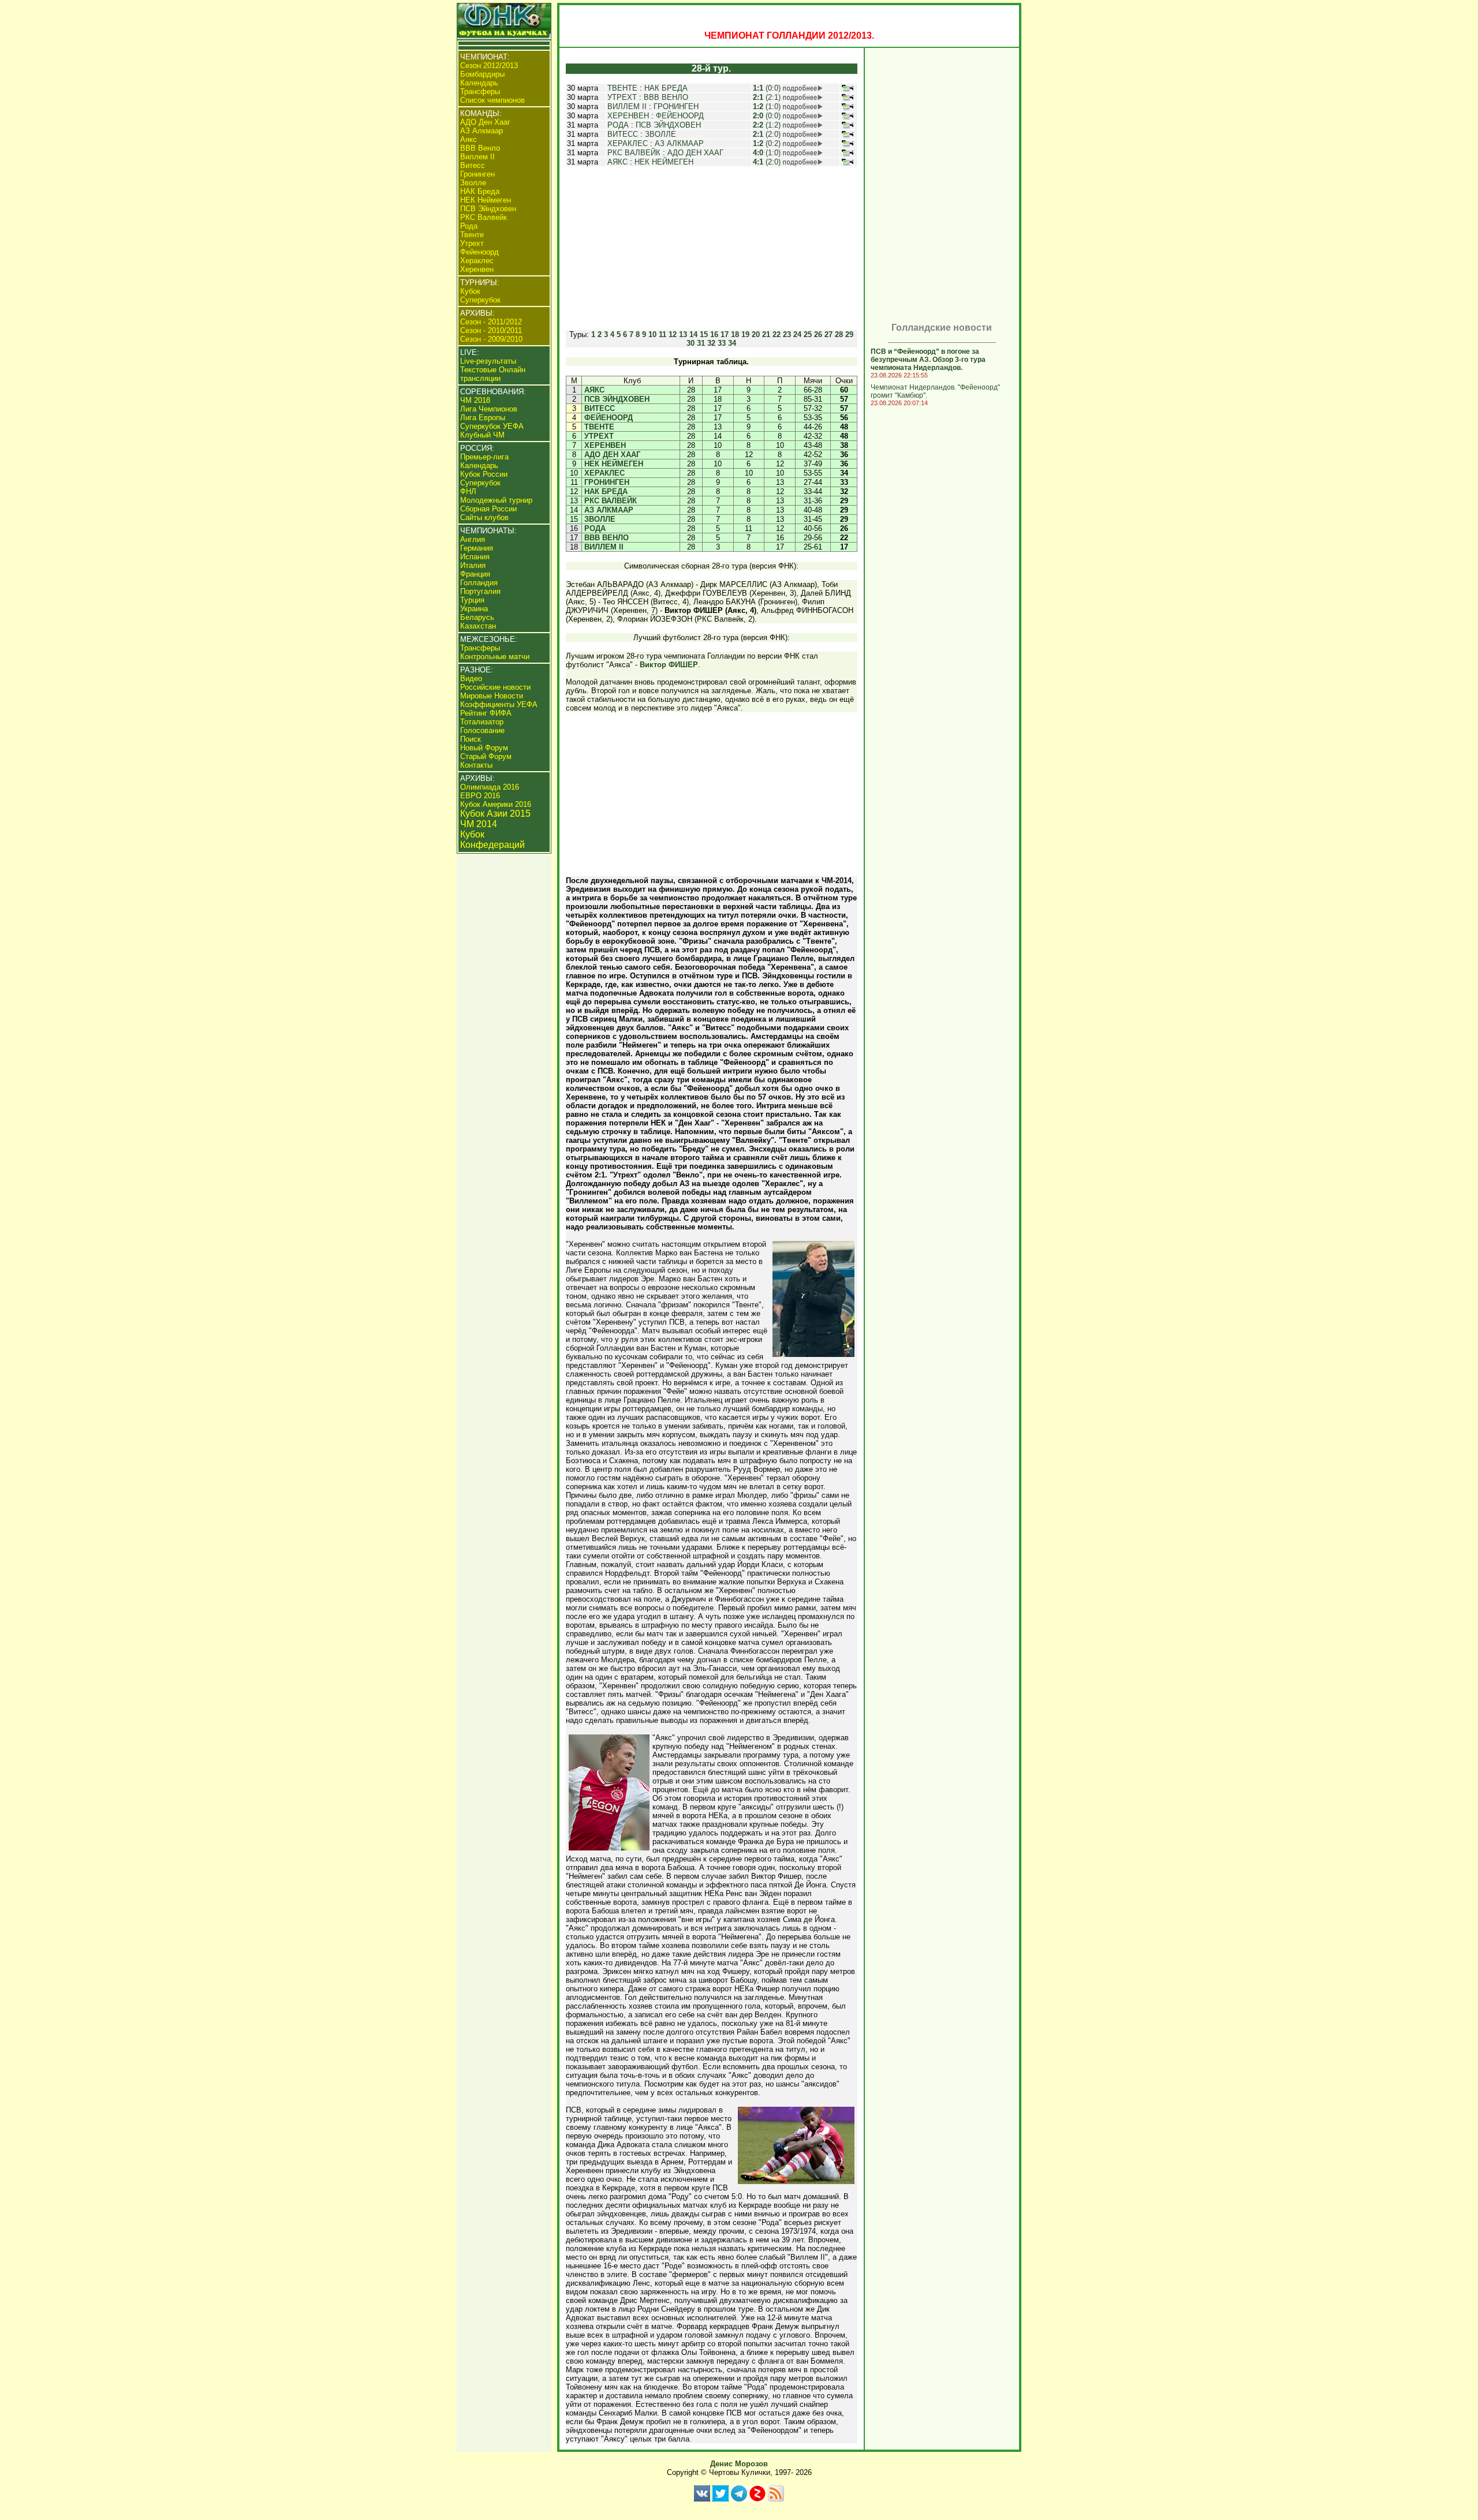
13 (683, 334)
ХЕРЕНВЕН (628, 116)
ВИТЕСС (623, 134)
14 (693, 334)
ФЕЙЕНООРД (680, 116)
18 (735, 334)
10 (652, 334)
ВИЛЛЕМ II (627, 106)
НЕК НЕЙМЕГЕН (664, 162)
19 (745, 334)
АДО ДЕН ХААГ (695, 153)
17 (725, 334)
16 (714, 334)
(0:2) (767, 143)
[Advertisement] (711, 248)
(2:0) (767, 134)
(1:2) (767, 125)
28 (839, 334)
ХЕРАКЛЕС (628, 143)
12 (673, 334)
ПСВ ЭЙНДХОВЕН (668, 125)
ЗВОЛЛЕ (660, 134)
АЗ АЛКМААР (679, 143)
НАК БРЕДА (666, 88)
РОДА (618, 125)
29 (849, 334)
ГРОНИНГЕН (676, 106)
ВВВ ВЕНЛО (666, 97)
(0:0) (767, 88)
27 (828, 334)
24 (797, 334)
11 (663, 334)
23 (787, 334)
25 (808, 334)
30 (691, 343)
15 (704, 334)
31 (701, 343)
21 (766, 334)
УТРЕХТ (622, 97)
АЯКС (617, 162)
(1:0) (767, 106)
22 (777, 334)
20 (756, 334)
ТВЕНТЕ (622, 88)
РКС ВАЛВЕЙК (634, 153)
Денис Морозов (739, 2464)
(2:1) (767, 97)
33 (722, 343)
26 (818, 334)
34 (732, 343)
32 (711, 343)
